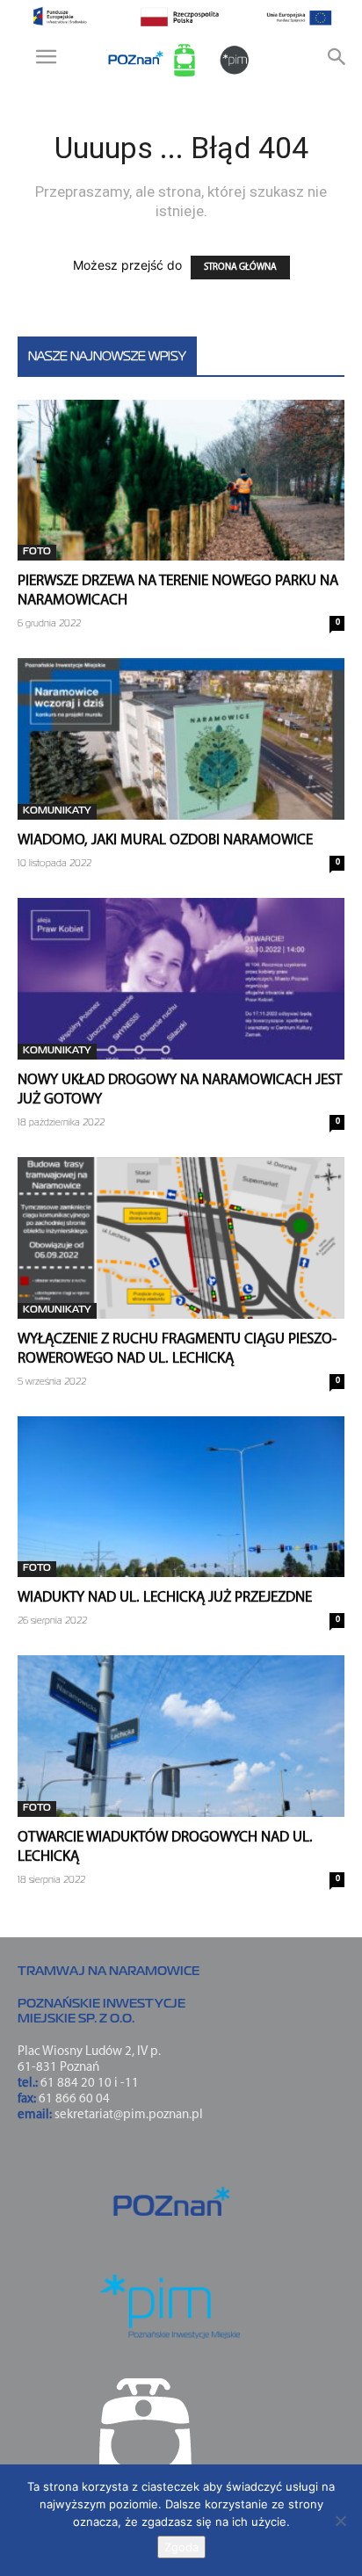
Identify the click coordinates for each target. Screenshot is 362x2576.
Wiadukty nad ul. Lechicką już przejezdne (165, 1598)
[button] (47, 61)
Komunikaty (57, 811)
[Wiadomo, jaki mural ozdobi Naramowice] (181, 739)
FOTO (37, 552)
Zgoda (181, 2547)
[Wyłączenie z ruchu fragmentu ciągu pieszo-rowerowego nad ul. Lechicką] (181, 1238)
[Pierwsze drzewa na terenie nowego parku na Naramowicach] (181, 481)
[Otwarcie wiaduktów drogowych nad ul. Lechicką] (181, 1736)
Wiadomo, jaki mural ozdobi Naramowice (165, 840)
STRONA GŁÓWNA (240, 268)
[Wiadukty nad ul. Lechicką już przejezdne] (181, 1497)
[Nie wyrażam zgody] (340, 2521)
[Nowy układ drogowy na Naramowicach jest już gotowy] (181, 979)
